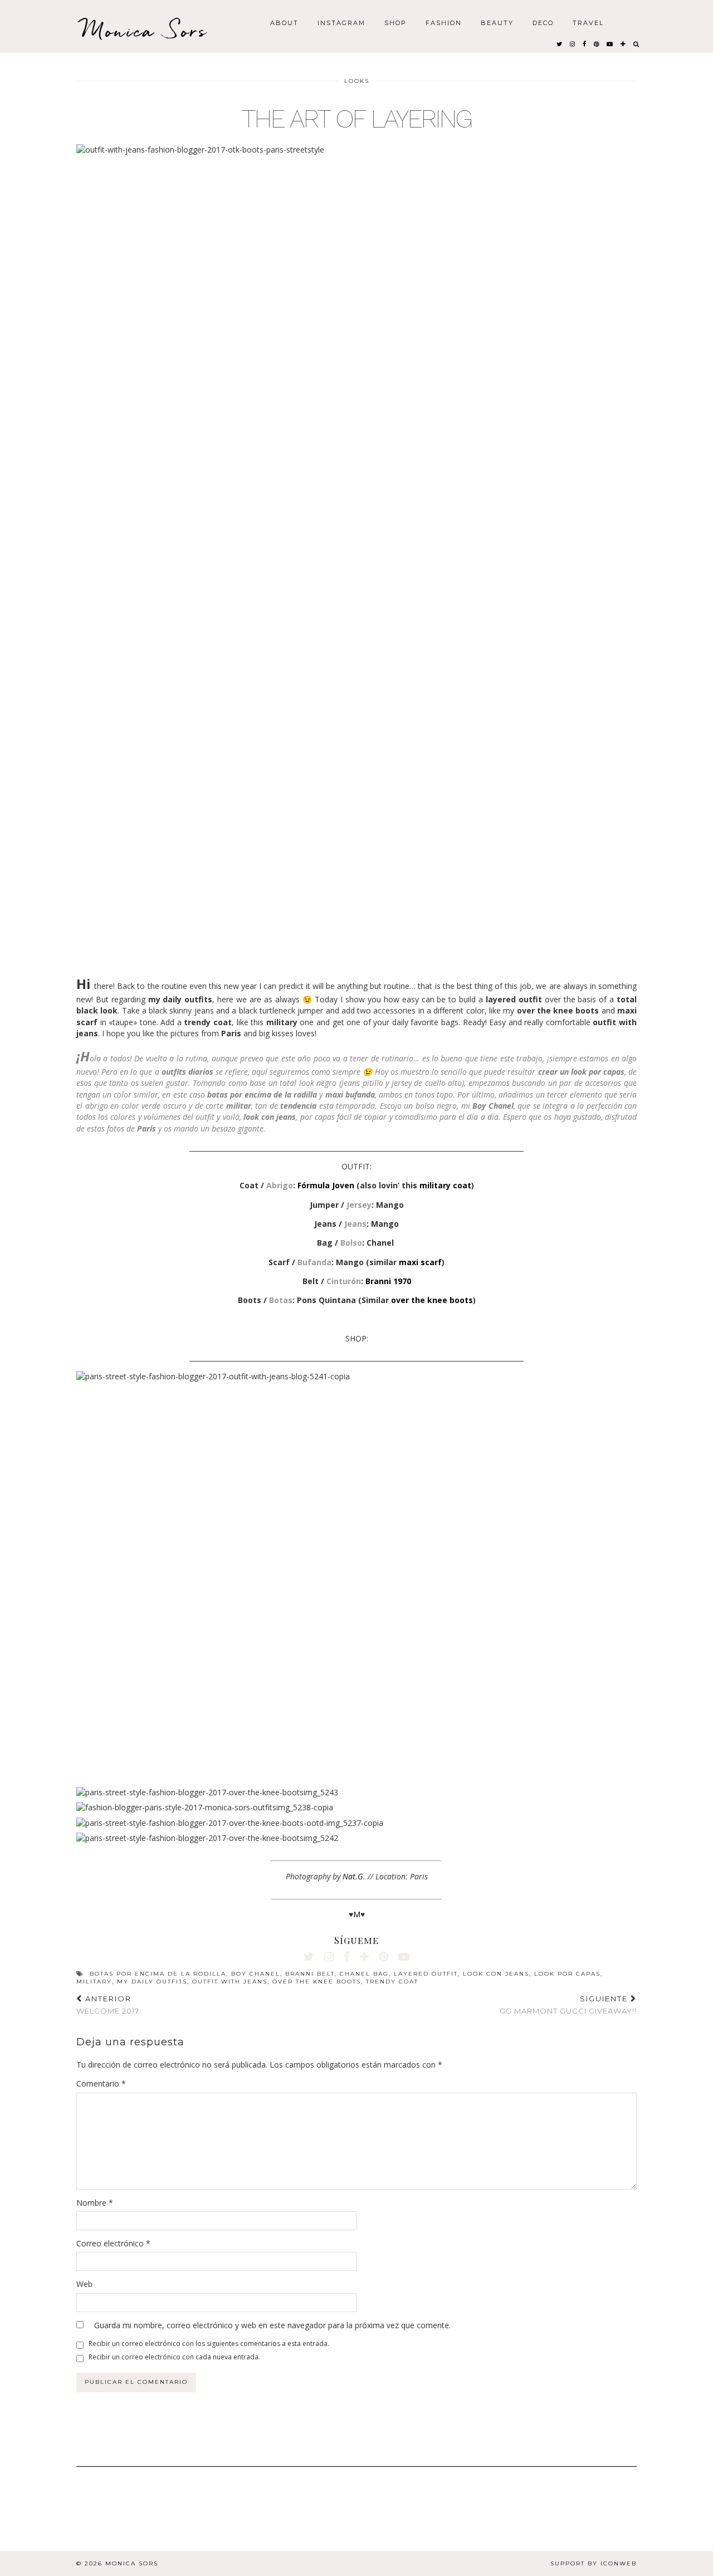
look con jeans (496, 1974)
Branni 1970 (388, 1281)
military (94, 1982)
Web (84, 2284)
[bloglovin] (624, 43)
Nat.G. (354, 1876)
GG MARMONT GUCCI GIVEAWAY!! (568, 2005)
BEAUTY (497, 22)
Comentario (101, 2083)
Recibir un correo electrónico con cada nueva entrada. (174, 2357)
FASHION (444, 22)
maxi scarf (420, 1262)
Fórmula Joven (326, 1185)
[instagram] (573, 43)
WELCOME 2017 (108, 2005)
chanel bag (364, 1974)
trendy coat (392, 1982)
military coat (445, 1185)
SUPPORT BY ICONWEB (594, 2563)
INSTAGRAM (341, 22)
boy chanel (256, 1974)
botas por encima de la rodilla (158, 1974)
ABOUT (284, 22)
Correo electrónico (113, 2243)
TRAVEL (588, 22)
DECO (543, 22)
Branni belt (310, 1974)
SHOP (395, 22)
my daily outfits (152, 1982)
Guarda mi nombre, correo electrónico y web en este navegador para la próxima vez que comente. (272, 2325)
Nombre (95, 2203)
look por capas (567, 1974)
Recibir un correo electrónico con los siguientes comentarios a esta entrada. (209, 2344)
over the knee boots (432, 1300)
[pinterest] (597, 43)
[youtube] (610, 43)
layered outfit (426, 1974)
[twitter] (560, 43)
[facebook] (585, 43)
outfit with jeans (230, 1982)
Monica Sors (145, 30)
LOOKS (357, 81)
